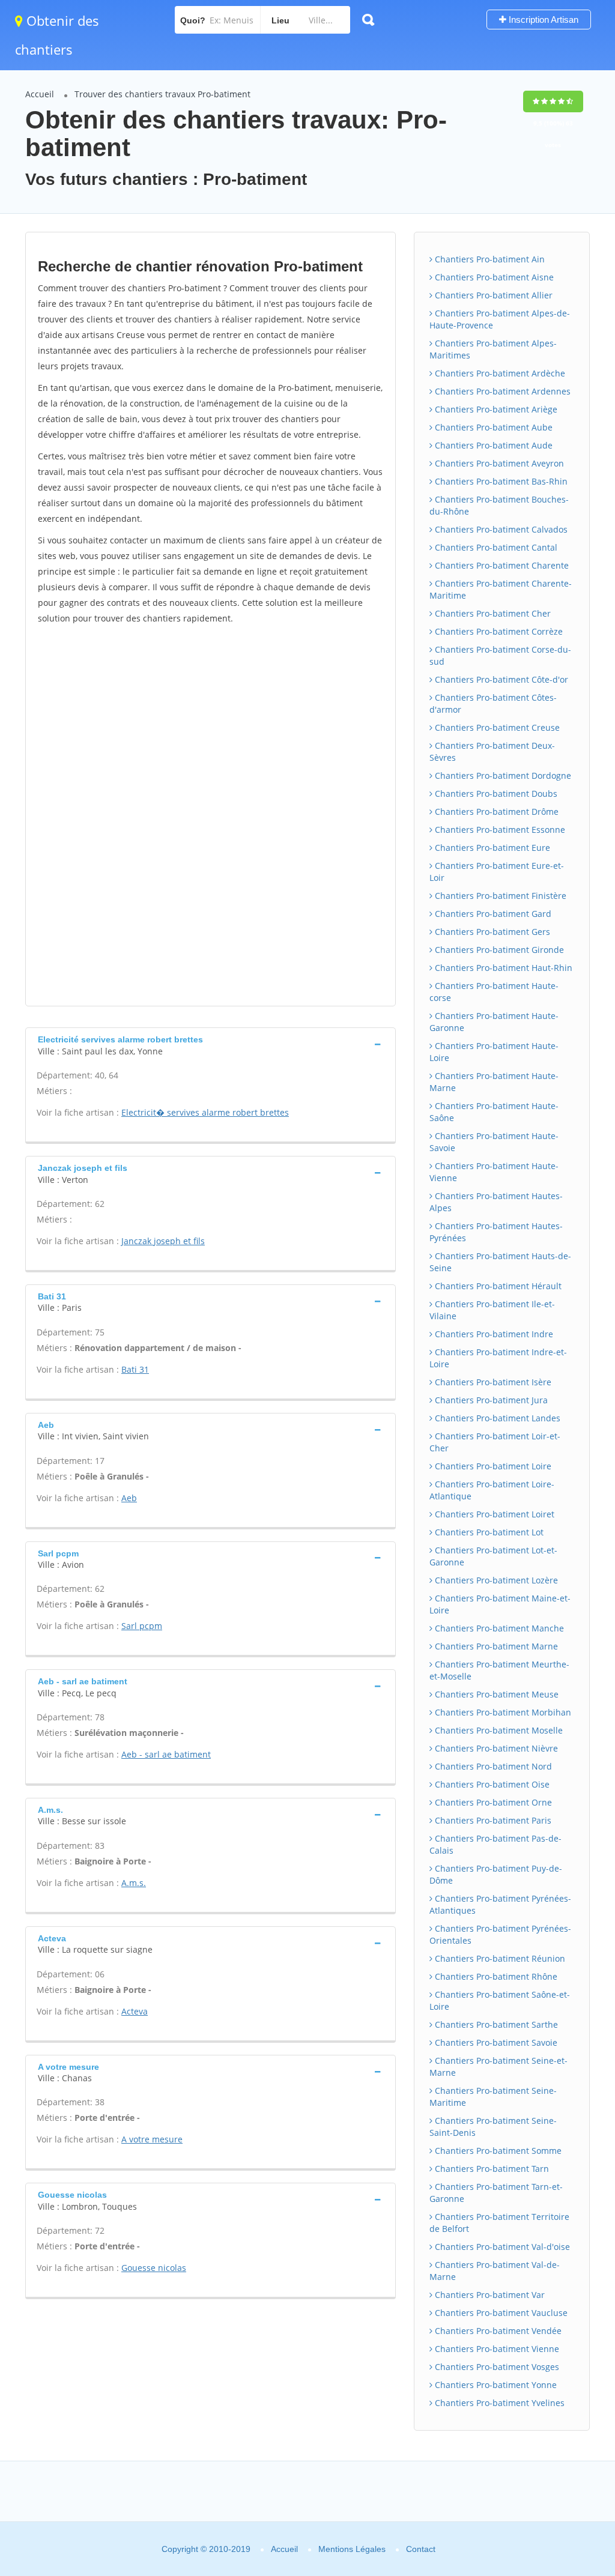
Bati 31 (135, 1369)
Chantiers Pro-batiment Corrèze (498, 631)
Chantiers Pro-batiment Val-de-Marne (495, 2271)
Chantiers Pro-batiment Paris (492, 1820)
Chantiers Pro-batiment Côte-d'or (500, 679)
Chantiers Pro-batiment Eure (491, 848)
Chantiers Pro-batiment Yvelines (498, 2403)
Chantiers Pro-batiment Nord (492, 1766)
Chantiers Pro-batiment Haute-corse (494, 992)
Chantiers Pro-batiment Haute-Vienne (494, 1172)
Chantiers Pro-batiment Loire (492, 1466)
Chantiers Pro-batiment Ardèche (499, 373)
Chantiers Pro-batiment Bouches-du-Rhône (499, 505)
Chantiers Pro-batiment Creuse (496, 727)
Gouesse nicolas (154, 2268)
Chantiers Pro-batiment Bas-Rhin (500, 481)
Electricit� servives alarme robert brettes (205, 1112)
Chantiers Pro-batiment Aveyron (498, 463)
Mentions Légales (352, 2549)
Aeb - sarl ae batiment (166, 1754)
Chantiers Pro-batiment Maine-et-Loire (500, 1604)
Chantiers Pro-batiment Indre (493, 1334)
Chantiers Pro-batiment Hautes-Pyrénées (496, 1232)
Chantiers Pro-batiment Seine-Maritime (493, 2097)
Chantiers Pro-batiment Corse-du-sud (500, 655)
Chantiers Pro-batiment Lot (488, 1532)
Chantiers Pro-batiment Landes (496, 1418)
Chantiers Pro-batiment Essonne (499, 830)
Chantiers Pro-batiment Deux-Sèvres (492, 751)
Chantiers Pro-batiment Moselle (498, 1730)
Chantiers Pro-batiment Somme (497, 2151)
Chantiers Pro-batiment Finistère (499, 896)
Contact (421, 2549)
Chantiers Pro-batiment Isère (492, 1382)
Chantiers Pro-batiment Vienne (496, 2349)
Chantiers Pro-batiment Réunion (499, 1958)
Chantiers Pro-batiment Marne (495, 1646)
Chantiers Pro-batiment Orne (492, 1802)
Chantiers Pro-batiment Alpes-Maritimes (493, 349)
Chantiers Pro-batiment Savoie (495, 2042)
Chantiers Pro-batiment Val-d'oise (501, 2247)
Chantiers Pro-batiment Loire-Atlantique (492, 1490)
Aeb (129, 1498)
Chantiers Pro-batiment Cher (492, 613)
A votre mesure (152, 2139)
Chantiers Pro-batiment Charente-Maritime (501, 589)
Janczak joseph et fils (163, 1241)
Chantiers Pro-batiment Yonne (495, 2385)
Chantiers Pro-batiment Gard (492, 914)
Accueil (40, 94)
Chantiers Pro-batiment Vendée (497, 2331)
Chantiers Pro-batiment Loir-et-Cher (495, 1442)
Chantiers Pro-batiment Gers (491, 932)
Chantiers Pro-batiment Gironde (498, 950)
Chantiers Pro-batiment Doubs (495, 794)
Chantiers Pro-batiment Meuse (495, 1694)
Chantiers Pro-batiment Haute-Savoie (494, 1142)
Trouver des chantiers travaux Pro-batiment (162, 94)
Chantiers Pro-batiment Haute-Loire (494, 1052)
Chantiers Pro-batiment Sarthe (495, 2024)
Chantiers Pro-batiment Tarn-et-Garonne (496, 2193)
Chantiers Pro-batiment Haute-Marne (494, 1082)
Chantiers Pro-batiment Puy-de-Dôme (496, 1874)
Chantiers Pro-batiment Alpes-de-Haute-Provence (500, 319)
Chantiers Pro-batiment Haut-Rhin (502, 968)
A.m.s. (134, 1883)
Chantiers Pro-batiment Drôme (495, 812)
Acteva (135, 2011)
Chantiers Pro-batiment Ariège (495, 409)
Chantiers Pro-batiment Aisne (493, 277)
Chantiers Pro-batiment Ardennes (501, 391)
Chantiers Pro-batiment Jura (490, 1400)
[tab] (211, 1044)
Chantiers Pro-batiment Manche (498, 1628)
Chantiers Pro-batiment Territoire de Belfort (499, 2223)
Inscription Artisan (542, 20)
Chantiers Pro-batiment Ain (489, 259)
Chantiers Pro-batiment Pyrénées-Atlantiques (500, 1904)
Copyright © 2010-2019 (206, 2549)
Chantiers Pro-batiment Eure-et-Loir (497, 872)
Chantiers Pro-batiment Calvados (500, 529)
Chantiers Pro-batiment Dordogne (502, 776)
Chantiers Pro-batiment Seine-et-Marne (498, 2067)
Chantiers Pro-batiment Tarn (491, 2169)
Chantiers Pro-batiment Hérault (497, 1286)
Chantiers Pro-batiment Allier (492, 295)
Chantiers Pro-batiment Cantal (495, 547)
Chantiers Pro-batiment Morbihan (502, 1712)
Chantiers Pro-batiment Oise (491, 1784)
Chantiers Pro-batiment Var (489, 2295)
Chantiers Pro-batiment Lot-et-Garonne (493, 1556)
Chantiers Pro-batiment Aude (492, 445)
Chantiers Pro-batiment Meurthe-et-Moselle (499, 1670)
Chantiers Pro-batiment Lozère (495, 1580)
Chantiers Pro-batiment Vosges (496, 2367)
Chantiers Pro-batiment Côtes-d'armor (493, 703)
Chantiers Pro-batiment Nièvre (495, 1748)
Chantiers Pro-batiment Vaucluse (500, 2313)
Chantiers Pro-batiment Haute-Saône (494, 1112)
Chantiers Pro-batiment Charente (501, 565)
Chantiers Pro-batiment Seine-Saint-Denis (493, 2127)
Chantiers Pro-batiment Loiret (493, 1514)
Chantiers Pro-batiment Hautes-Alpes (496, 1202)
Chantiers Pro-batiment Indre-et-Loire (498, 1358)
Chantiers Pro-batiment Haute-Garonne (494, 1022)
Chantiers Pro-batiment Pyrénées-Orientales (500, 1934)
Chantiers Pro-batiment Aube (492, 427)
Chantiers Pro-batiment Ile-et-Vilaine (492, 1310)
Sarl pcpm (142, 1626)
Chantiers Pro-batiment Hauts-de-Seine (500, 1262)
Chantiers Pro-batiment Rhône (495, 1976)
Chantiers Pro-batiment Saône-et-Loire (500, 2000)
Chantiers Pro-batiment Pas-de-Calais (495, 1844)
